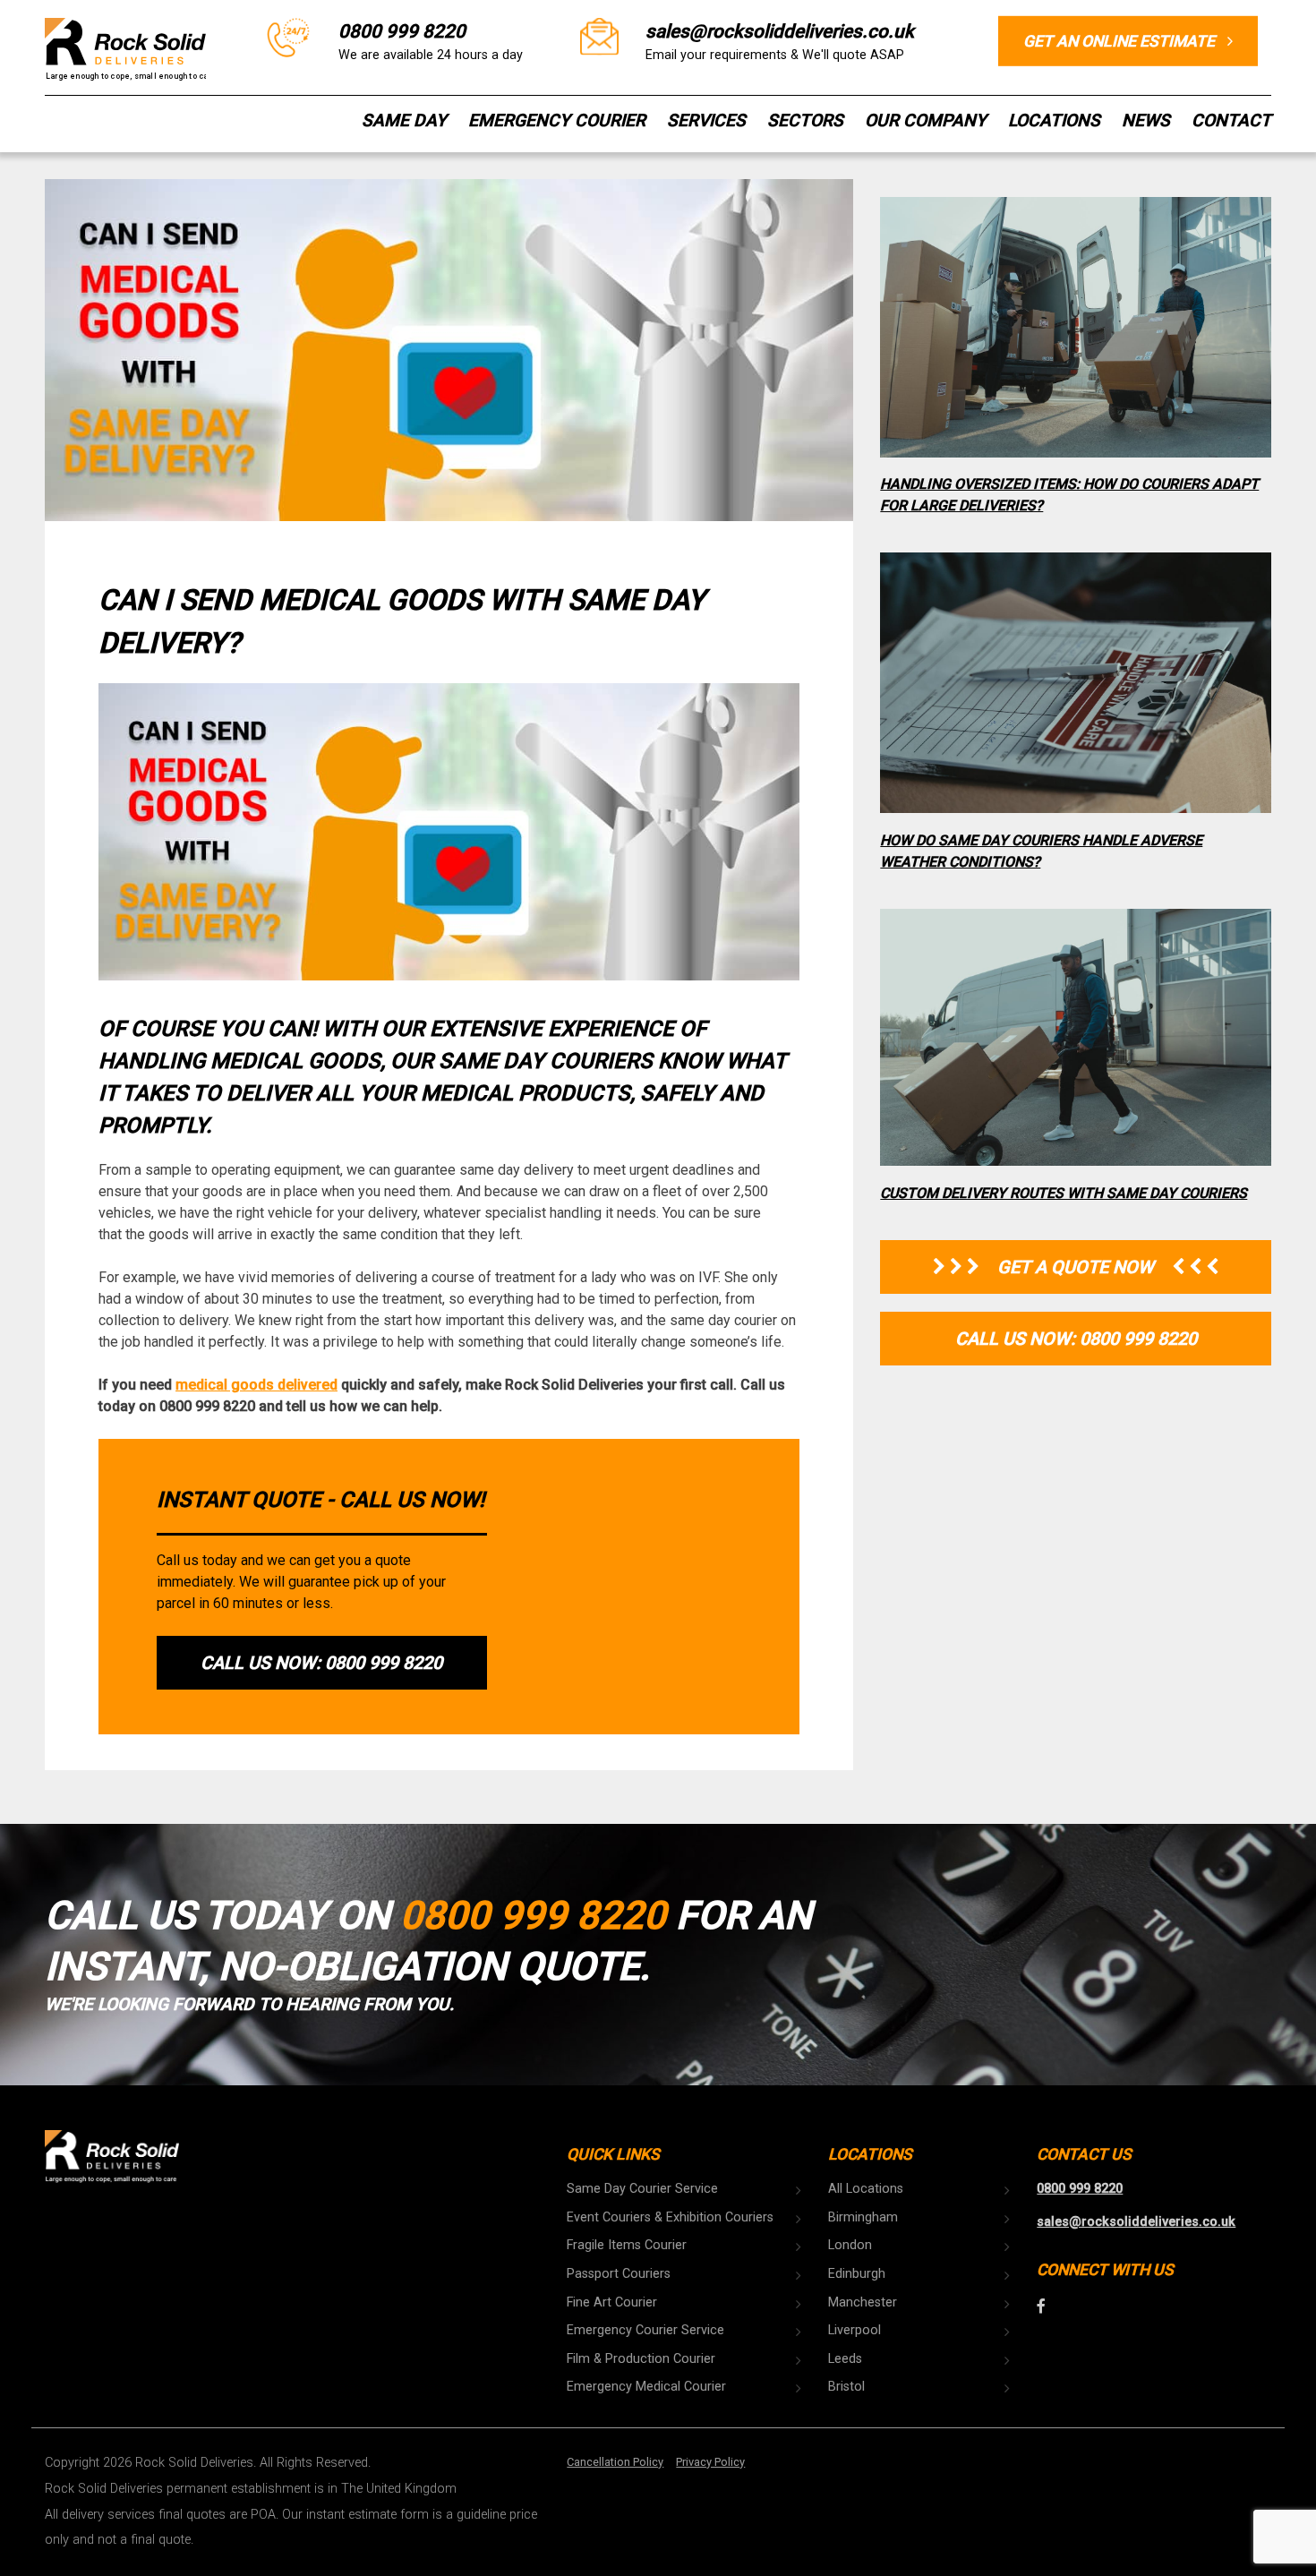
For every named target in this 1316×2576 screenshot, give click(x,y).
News (1146, 120)
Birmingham (863, 2217)
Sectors (805, 120)
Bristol (846, 2387)
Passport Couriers (619, 2274)
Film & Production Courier (641, 2359)
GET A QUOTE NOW (1076, 1267)
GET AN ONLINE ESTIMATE (1121, 40)
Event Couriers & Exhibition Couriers (670, 2217)
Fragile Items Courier (627, 2245)
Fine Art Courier (612, 2302)
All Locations (866, 2189)
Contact (1231, 120)
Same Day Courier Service (642, 2189)
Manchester (863, 2302)
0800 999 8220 (402, 30)
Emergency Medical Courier (646, 2387)
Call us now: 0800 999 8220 (321, 1663)
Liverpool (855, 2330)
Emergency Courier (557, 120)
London (850, 2245)
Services (706, 120)
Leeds (845, 2359)
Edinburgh (857, 2274)
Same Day (404, 120)
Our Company (926, 120)
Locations (1054, 120)
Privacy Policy (710, 2462)
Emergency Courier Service (645, 2330)
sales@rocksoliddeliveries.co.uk (780, 30)
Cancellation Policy (615, 2462)
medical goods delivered (256, 1385)
